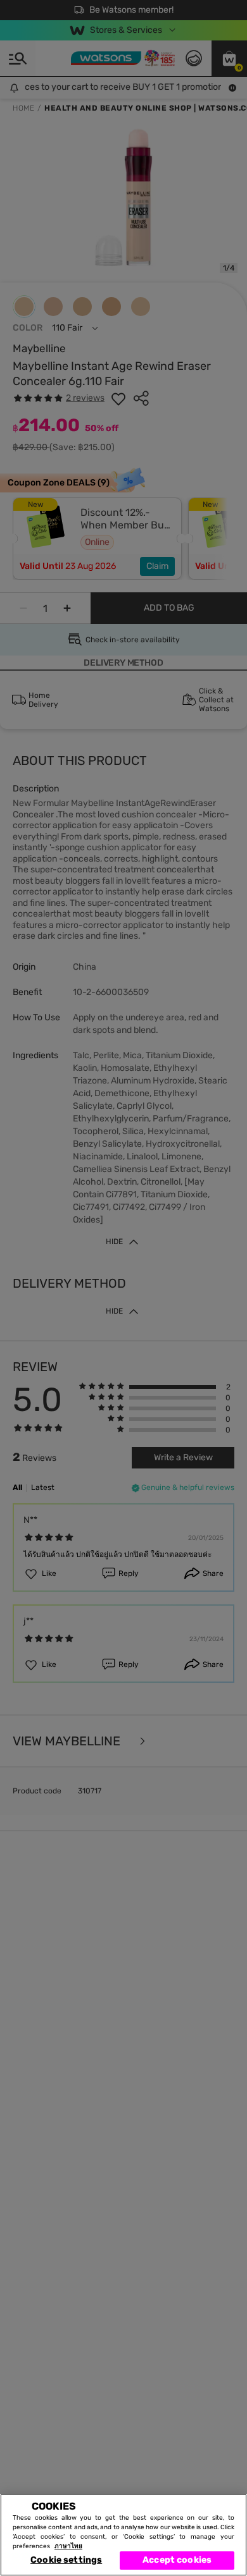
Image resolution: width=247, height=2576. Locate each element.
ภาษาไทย (68, 2546)
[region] (123, 2535)
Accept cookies (177, 2560)
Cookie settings (66, 2560)
